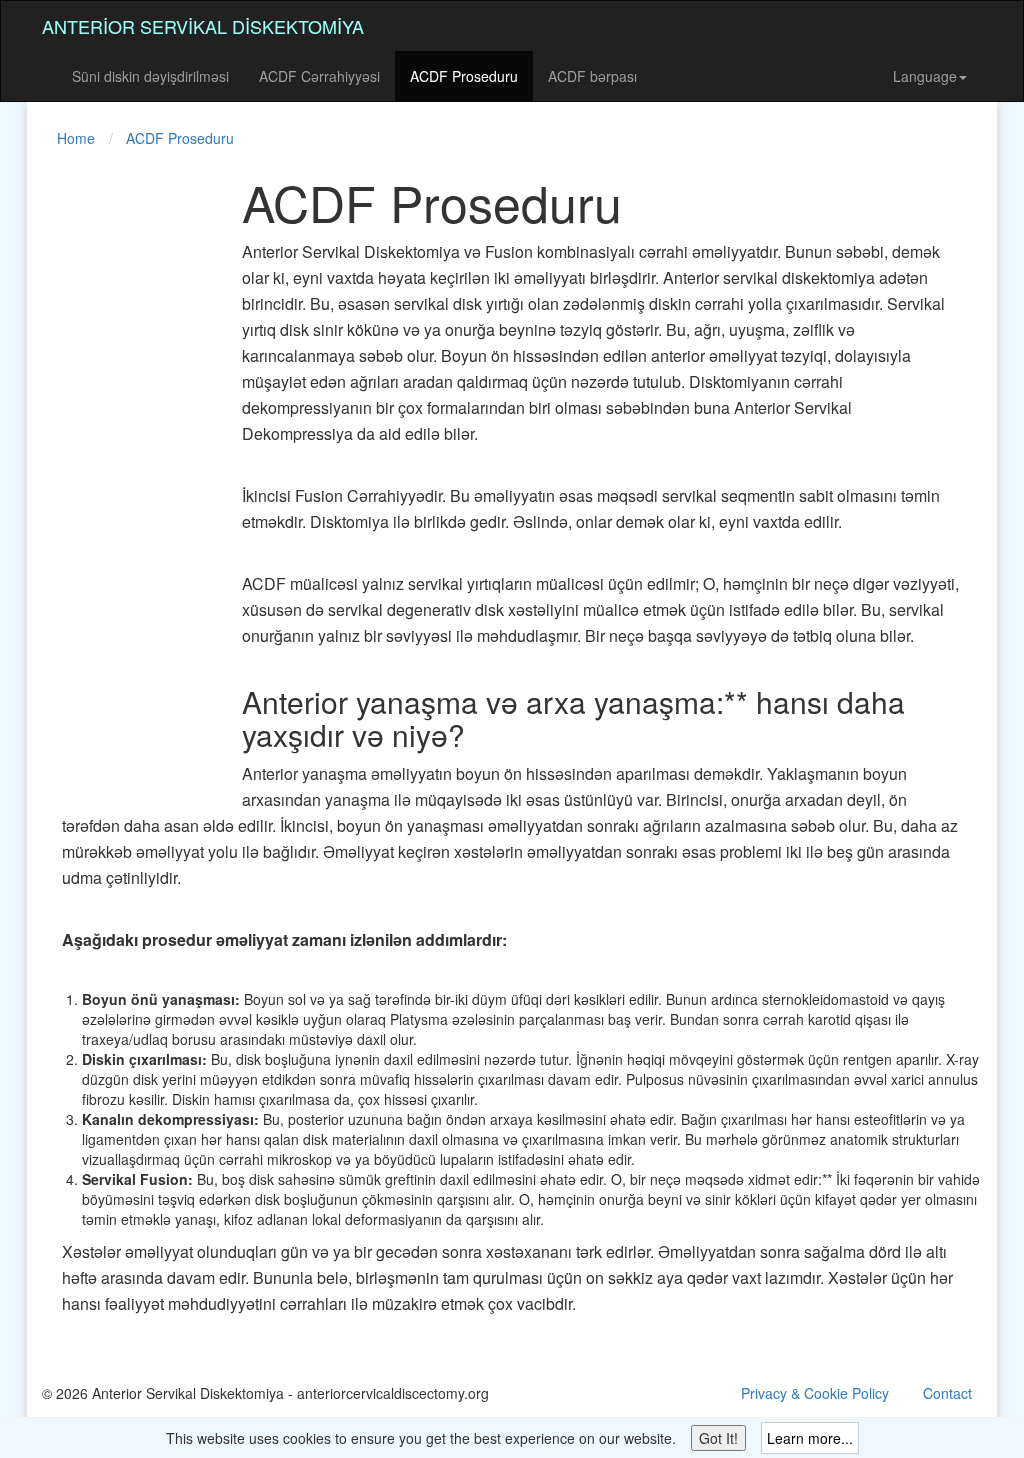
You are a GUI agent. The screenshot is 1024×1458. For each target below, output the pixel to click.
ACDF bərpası (592, 76)
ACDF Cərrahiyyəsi (319, 76)
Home (76, 138)
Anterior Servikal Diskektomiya (203, 26)
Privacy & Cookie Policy (815, 1393)
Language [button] (925, 76)
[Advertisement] (122, 474)
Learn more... (810, 1438)
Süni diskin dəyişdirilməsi (150, 76)
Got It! (718, 1438)
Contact (947, 1393)
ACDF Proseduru (464, 76)
